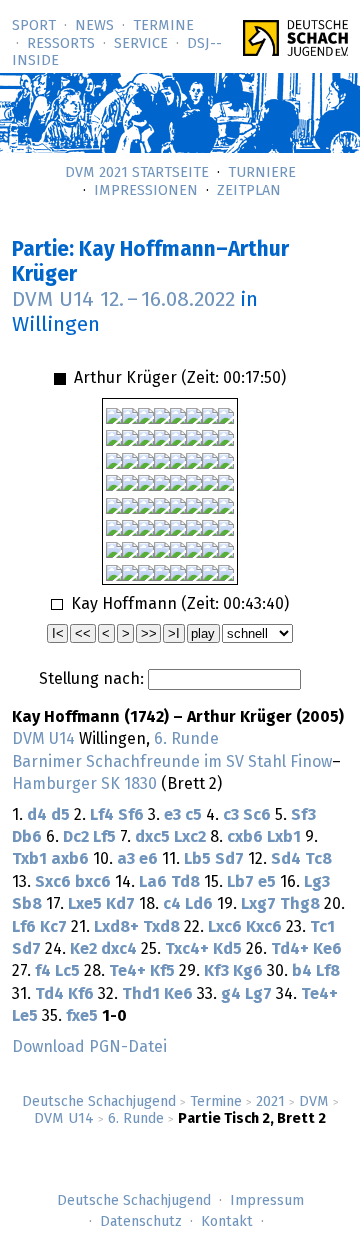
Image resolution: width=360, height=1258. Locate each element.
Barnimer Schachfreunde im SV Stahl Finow (172, 762)
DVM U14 (64, 1119)
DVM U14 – (123, 300)
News (94, 26)
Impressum (267, 1201)
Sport (34, 26)
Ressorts (61, 44)
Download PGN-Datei (89, 1047)
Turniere (262, 173)
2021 (270, 1102)
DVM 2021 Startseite (137, 173)
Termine (163, 26)
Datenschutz (141, 1222)
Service (141, 44)
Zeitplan (249, 191)
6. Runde (136, 1119)
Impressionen (146, 191)
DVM (314, 1102)
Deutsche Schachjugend (99, 1102)
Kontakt (227, 1222)
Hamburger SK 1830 (84, 784)
